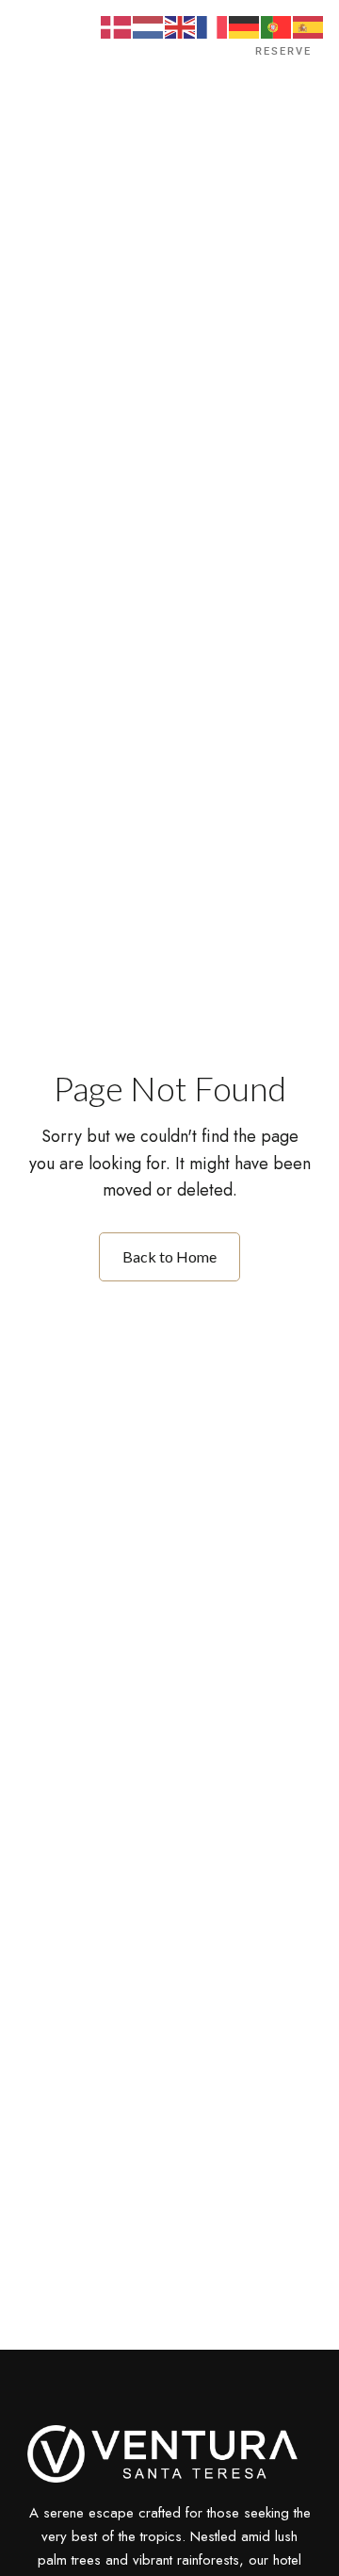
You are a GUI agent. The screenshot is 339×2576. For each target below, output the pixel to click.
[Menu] (44, 52)
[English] (181, 26)
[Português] (277, 26)
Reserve (283, 51)
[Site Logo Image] (170, 57)
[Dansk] (117, 26)
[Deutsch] (245, 26)
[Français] (213, 26)
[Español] (309, 26)
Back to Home (169, 1256)
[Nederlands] (149, 26)
